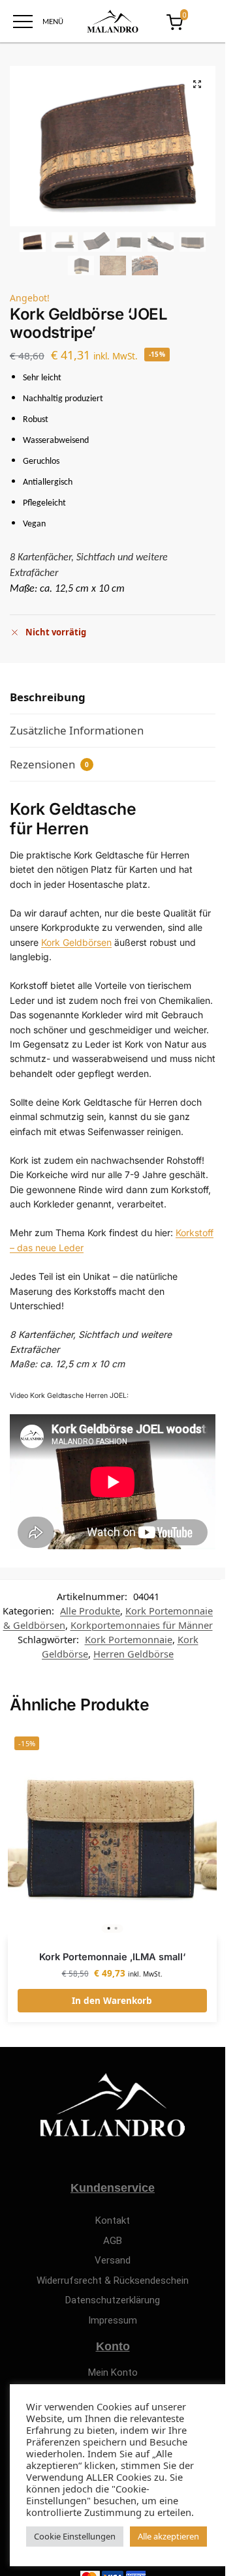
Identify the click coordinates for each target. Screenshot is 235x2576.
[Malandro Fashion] (113, 21)
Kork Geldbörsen (76, 942)
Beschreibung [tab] (48, 697)
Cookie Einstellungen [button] (75, 2536)
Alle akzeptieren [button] (168, 2536)
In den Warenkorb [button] (112, 2001)
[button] (197, 84)
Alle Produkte (90, 1611)
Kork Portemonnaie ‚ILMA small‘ (112, 1957)
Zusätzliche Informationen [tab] (77, 730)
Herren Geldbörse (133, 1654)
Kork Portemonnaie (129, 1639)
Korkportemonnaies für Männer (142, 1625)
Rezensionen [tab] (49, 764)
